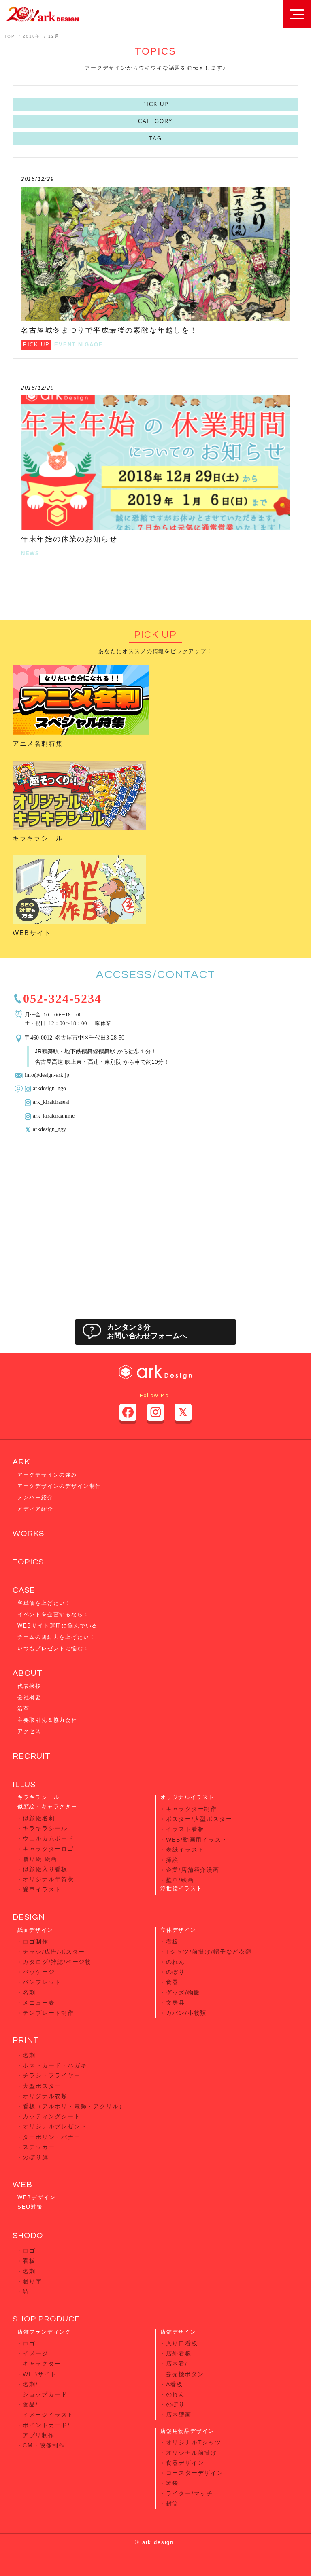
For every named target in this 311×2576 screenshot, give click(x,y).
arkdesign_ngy (49, 1129)
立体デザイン (178, 1930)
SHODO (28, 2236)
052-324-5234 (62, 997)
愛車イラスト (42, 1889)
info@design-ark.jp (47, 1074)
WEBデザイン (37, 2197)
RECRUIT (32, 1756)
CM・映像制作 (44, 2445)
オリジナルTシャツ (194, 2442)
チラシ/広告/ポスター (54, 1952)
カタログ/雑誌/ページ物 (57, 1962)
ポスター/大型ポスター (199, 1819)
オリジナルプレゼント (55, 2126)
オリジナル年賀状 (48, 1879)
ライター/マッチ (190, 2493)
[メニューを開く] (297, 14)
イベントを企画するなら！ (53, 1614)
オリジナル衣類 (45, 2096)
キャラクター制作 (192, 1809)
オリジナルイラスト (187, 1797)
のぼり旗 (35, 2157)
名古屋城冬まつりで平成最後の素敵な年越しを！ (109, 330)
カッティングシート (51, 2116)
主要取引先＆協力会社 (47, 1720)
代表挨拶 (29, 1686)
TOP (9, 36)
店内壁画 (179, 2415)
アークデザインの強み (47, 1475)
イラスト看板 (185, 1829)
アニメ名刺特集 (38, 744)
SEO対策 (30, 2207)
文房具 (176, 2003)
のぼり (176, 1972)
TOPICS (28, 1562)
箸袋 (173, 2483)
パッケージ (39, 1972)
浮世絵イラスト (181, 1888)
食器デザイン (185, 2463)
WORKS (28, 1534)
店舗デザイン (178, 2332)
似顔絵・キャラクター (47, 1807)
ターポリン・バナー (51, 2137)
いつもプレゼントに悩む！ (53, 1648)
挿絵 (173, 1860)
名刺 (29, 1992)
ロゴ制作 (35, 1942)
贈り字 (32, 2281)
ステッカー (39, 2147)
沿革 (23, 1709)
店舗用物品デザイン (187, 2431)
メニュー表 (39, 2003)
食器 (173, 1982)
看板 (173, 1942)
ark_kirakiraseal (51, 1101)
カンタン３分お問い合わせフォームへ (147, 1332)
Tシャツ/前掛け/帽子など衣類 (209, 1952)
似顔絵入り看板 (45, 1869)
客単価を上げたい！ (44, 1603)
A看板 (175, 2384)
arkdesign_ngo (49, 1088)
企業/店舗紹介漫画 (193, 1870)
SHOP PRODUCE (46, 2319)
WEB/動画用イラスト (197, 1840)
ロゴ (29, 2251)
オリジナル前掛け (192, 2453)
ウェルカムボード (48, 1838)
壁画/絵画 (180, 1880)
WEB (22, 2185)
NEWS (30, 553)
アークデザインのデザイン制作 (59, 1486)
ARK (21, 1462)
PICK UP (155, 104)
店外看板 (179, 2353)
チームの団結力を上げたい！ (56, 1637)
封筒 (173, 2504)
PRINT (26, 2040)
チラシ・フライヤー (51, 2075)
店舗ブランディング (44, 2332)
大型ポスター (42, 2086)
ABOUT (28, 1673)
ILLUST (27, 1785)
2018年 (31, 36)
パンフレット (42, 1982)
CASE (24, 1590)
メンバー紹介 (35, 1497)
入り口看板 (182, 2343)
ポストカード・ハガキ (55, 2065)
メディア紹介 (35, 1509)
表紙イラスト (185, 1850)
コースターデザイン (195, 2473)
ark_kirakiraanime (54, 1115)
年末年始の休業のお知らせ (69, 539)
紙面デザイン (35, 1930)
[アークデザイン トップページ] (42, 14)
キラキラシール (38, 838)
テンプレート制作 (48, 2013)
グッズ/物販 (183, 1992)
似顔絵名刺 (39, 1818)
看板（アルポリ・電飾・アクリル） (74, 2106)
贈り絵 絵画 (40, 1859)
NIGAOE (91, 345)
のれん (176, 1962)
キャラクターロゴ (48, 1849)
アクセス (29, 1731)
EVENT (65, 345)
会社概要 (29, 1697)
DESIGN (29, 1917)
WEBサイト (32, 933)
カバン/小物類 (186, 2013)
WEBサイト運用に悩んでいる (58, 1626)
